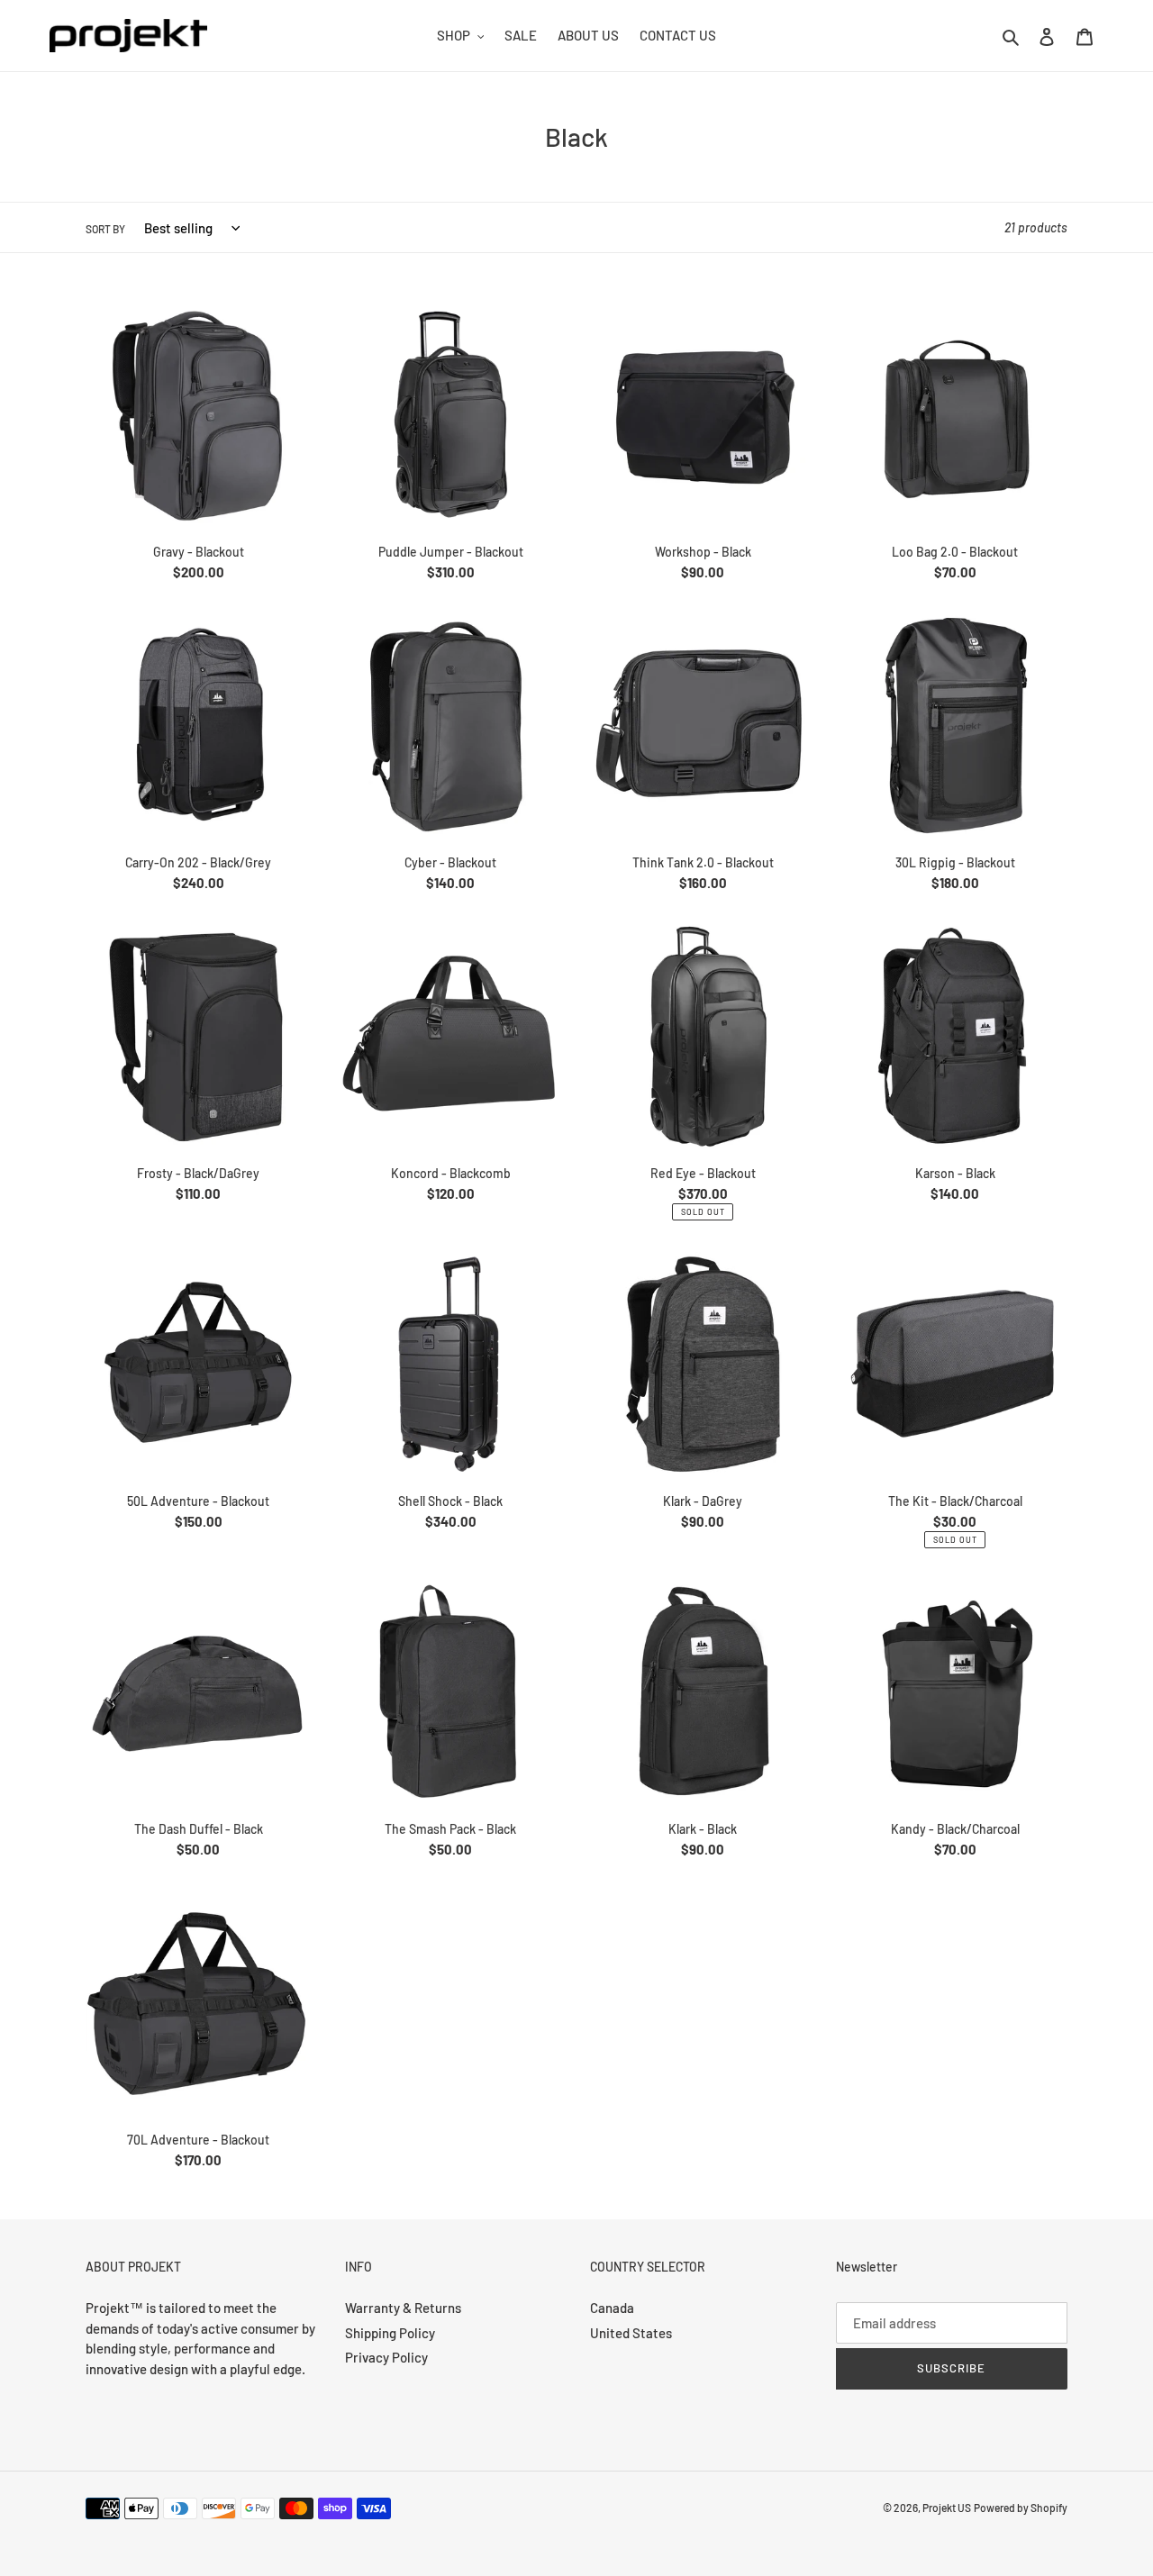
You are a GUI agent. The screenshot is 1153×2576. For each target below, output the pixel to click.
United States (631, 2333)
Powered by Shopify (1021, 2508)
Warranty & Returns (403, 2308)
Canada (612, 2308)
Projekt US (947, 2508)
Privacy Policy (386, 2357)
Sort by (105, 229)
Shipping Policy (390, 2333)
